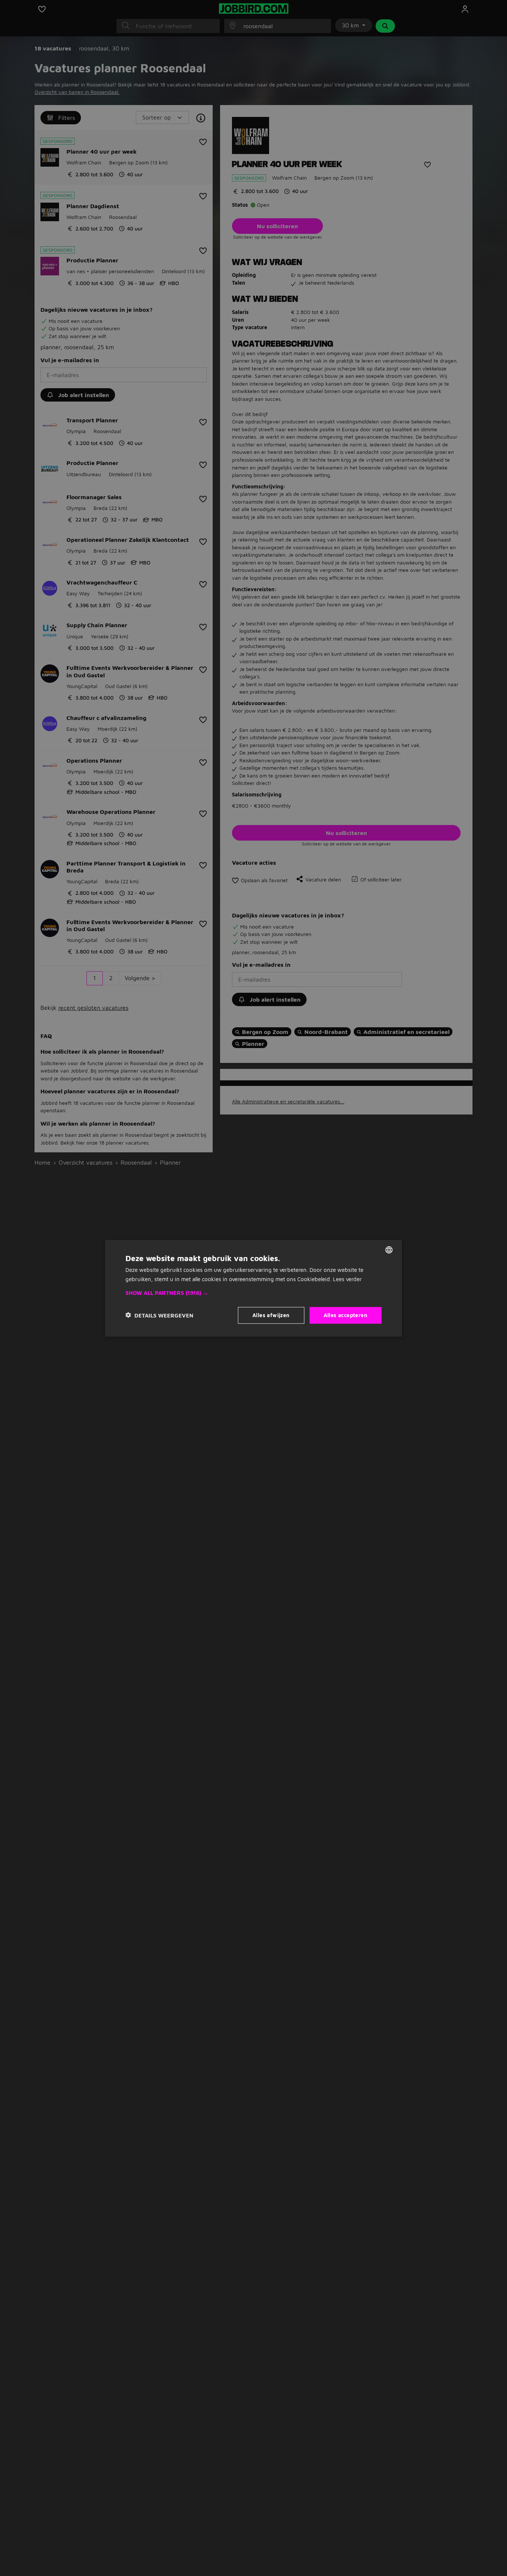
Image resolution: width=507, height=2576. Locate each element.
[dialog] (253, 1288)
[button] (253, 1293)
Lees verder (347, 1279)
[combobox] (389, 1250)
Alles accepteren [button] (346, 1315)
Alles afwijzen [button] (271, 1315)
